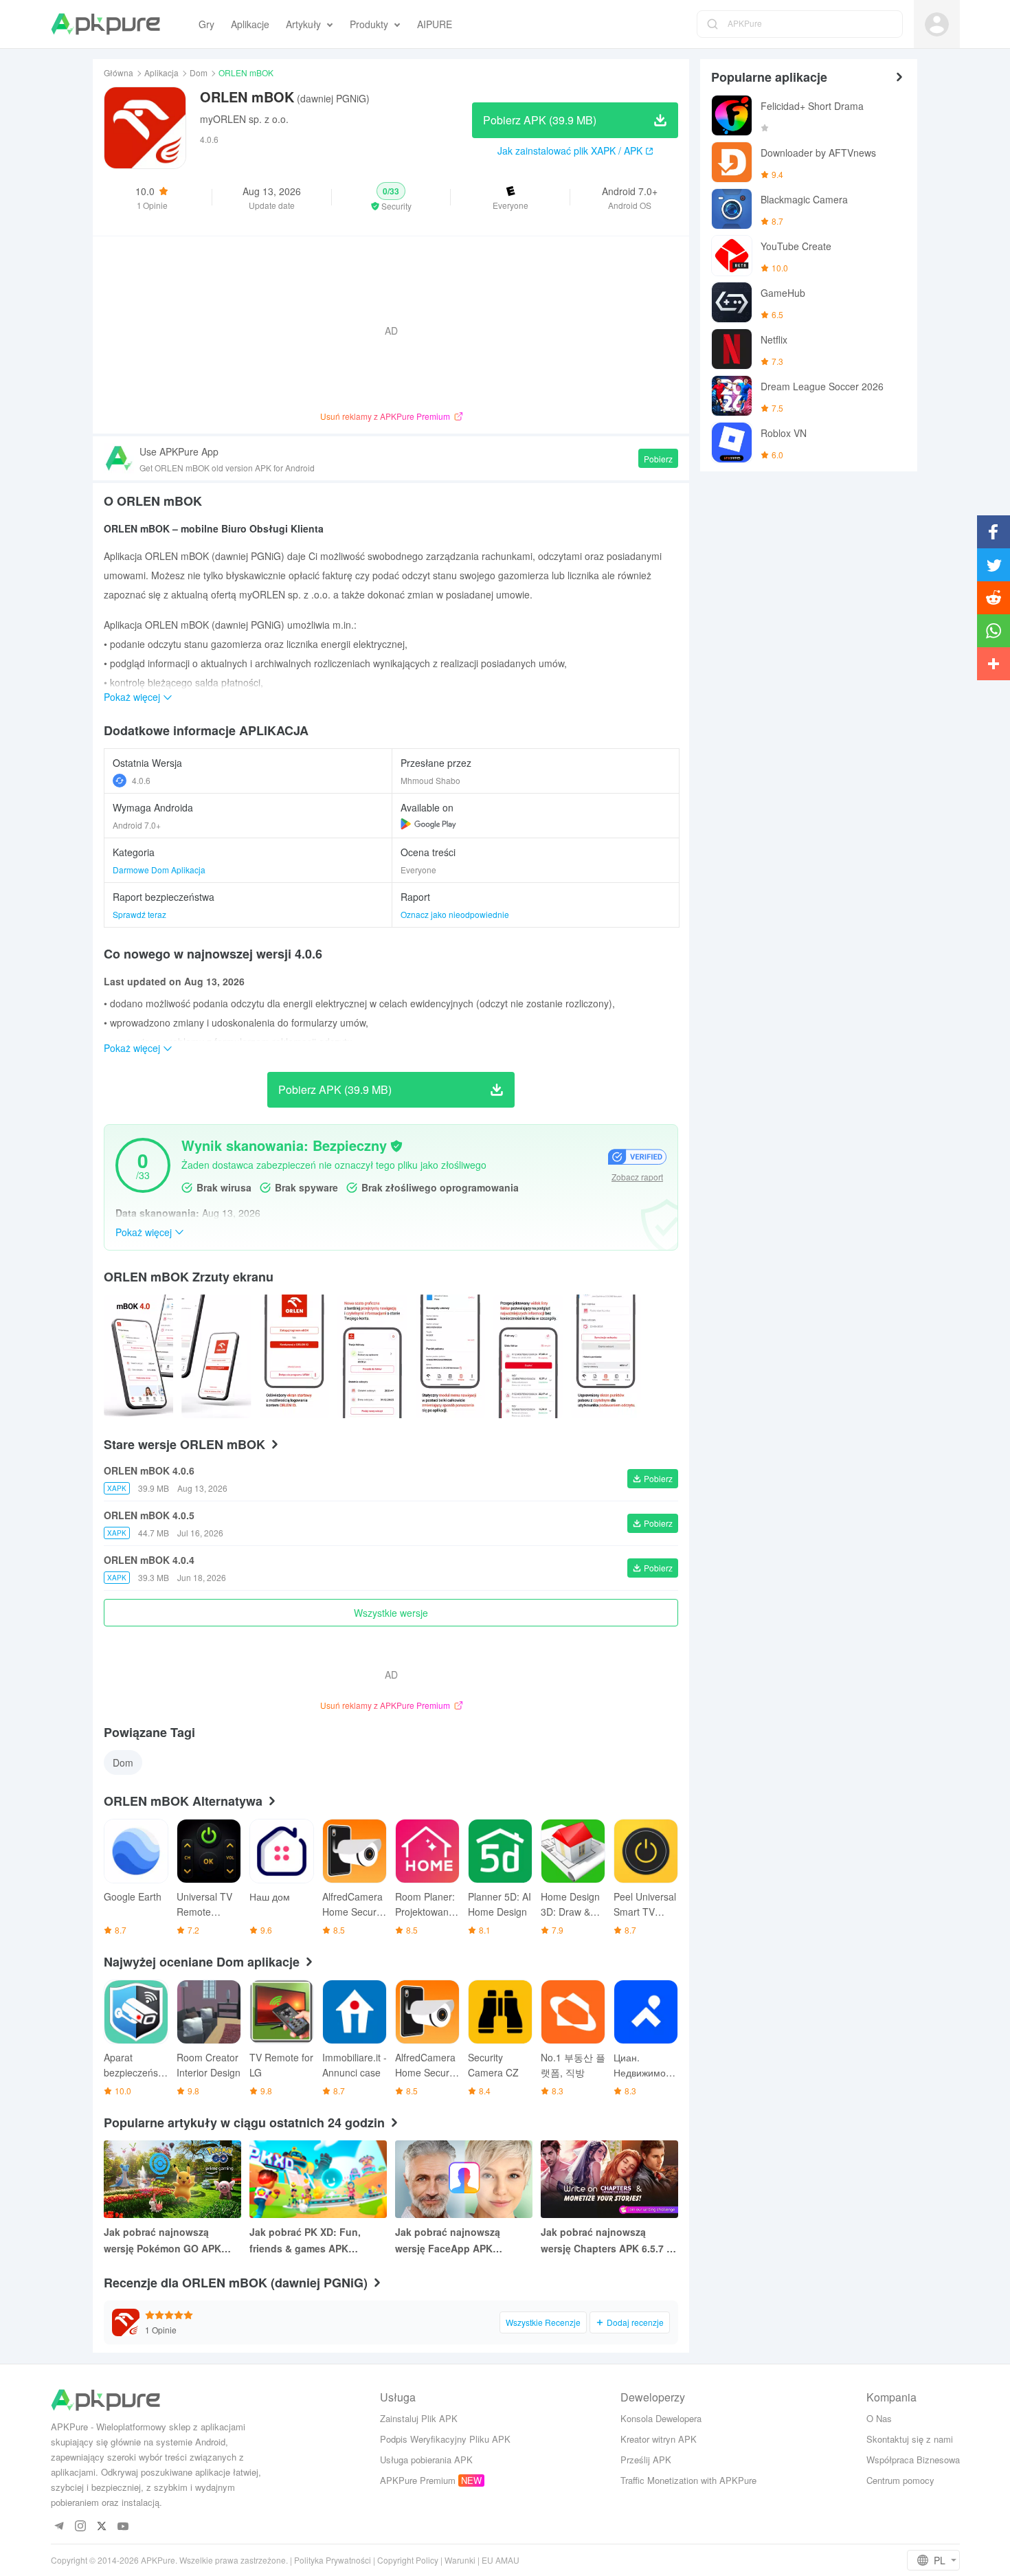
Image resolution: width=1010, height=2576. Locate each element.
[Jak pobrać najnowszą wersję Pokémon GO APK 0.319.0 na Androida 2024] (172, 2179)
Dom (199, 72)
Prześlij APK (646, 2460)
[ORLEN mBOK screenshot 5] (528, 1356)
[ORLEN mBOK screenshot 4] (450, 1356)
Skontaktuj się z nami (910, 2439)
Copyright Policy (408, 2560)
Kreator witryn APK (659, 2439)
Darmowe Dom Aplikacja (159, 870)
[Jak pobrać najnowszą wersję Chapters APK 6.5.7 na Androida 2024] (609, 2179)
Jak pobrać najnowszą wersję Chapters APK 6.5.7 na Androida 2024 (609, 2241)
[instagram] (81, 2527)
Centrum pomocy (900, 2480)
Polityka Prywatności (333, 2560)
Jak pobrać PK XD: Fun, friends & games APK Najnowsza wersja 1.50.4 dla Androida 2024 (315, 2241)
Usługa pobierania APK (426, 2460)
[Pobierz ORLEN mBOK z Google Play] (428, 824)
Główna (119, 72)
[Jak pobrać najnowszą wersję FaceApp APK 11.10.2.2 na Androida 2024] (464, 2179)
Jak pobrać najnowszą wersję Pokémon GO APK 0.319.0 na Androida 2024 (163, 2241)
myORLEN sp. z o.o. (244, 119)
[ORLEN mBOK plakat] (138, 1356)
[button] (391, 197)
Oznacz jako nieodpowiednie (455, 914)
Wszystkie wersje (391, 1613)
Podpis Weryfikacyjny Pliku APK (445, 2439)
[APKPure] (105, 24)
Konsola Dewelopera (661, 2418)
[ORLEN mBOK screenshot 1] (216, 1356)
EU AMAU (501, 2560)
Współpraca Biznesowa (913, 2460)
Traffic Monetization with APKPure (688, 2480)
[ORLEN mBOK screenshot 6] (606, 1356)
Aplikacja (161, 72)
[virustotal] (396, 1146)
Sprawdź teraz (139, 914)
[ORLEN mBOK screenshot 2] (294, 1356)
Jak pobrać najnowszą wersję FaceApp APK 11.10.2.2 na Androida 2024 (458, 2241)
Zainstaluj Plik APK (419, 2418)
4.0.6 (141, 780)
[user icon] (937, 24)
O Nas (879, 2418)
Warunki (460, 2560)
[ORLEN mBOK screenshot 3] (372, 1356)
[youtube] (123, 2527)
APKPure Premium (418, 2480)
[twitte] (102, 2527)
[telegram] (59, 2527)
